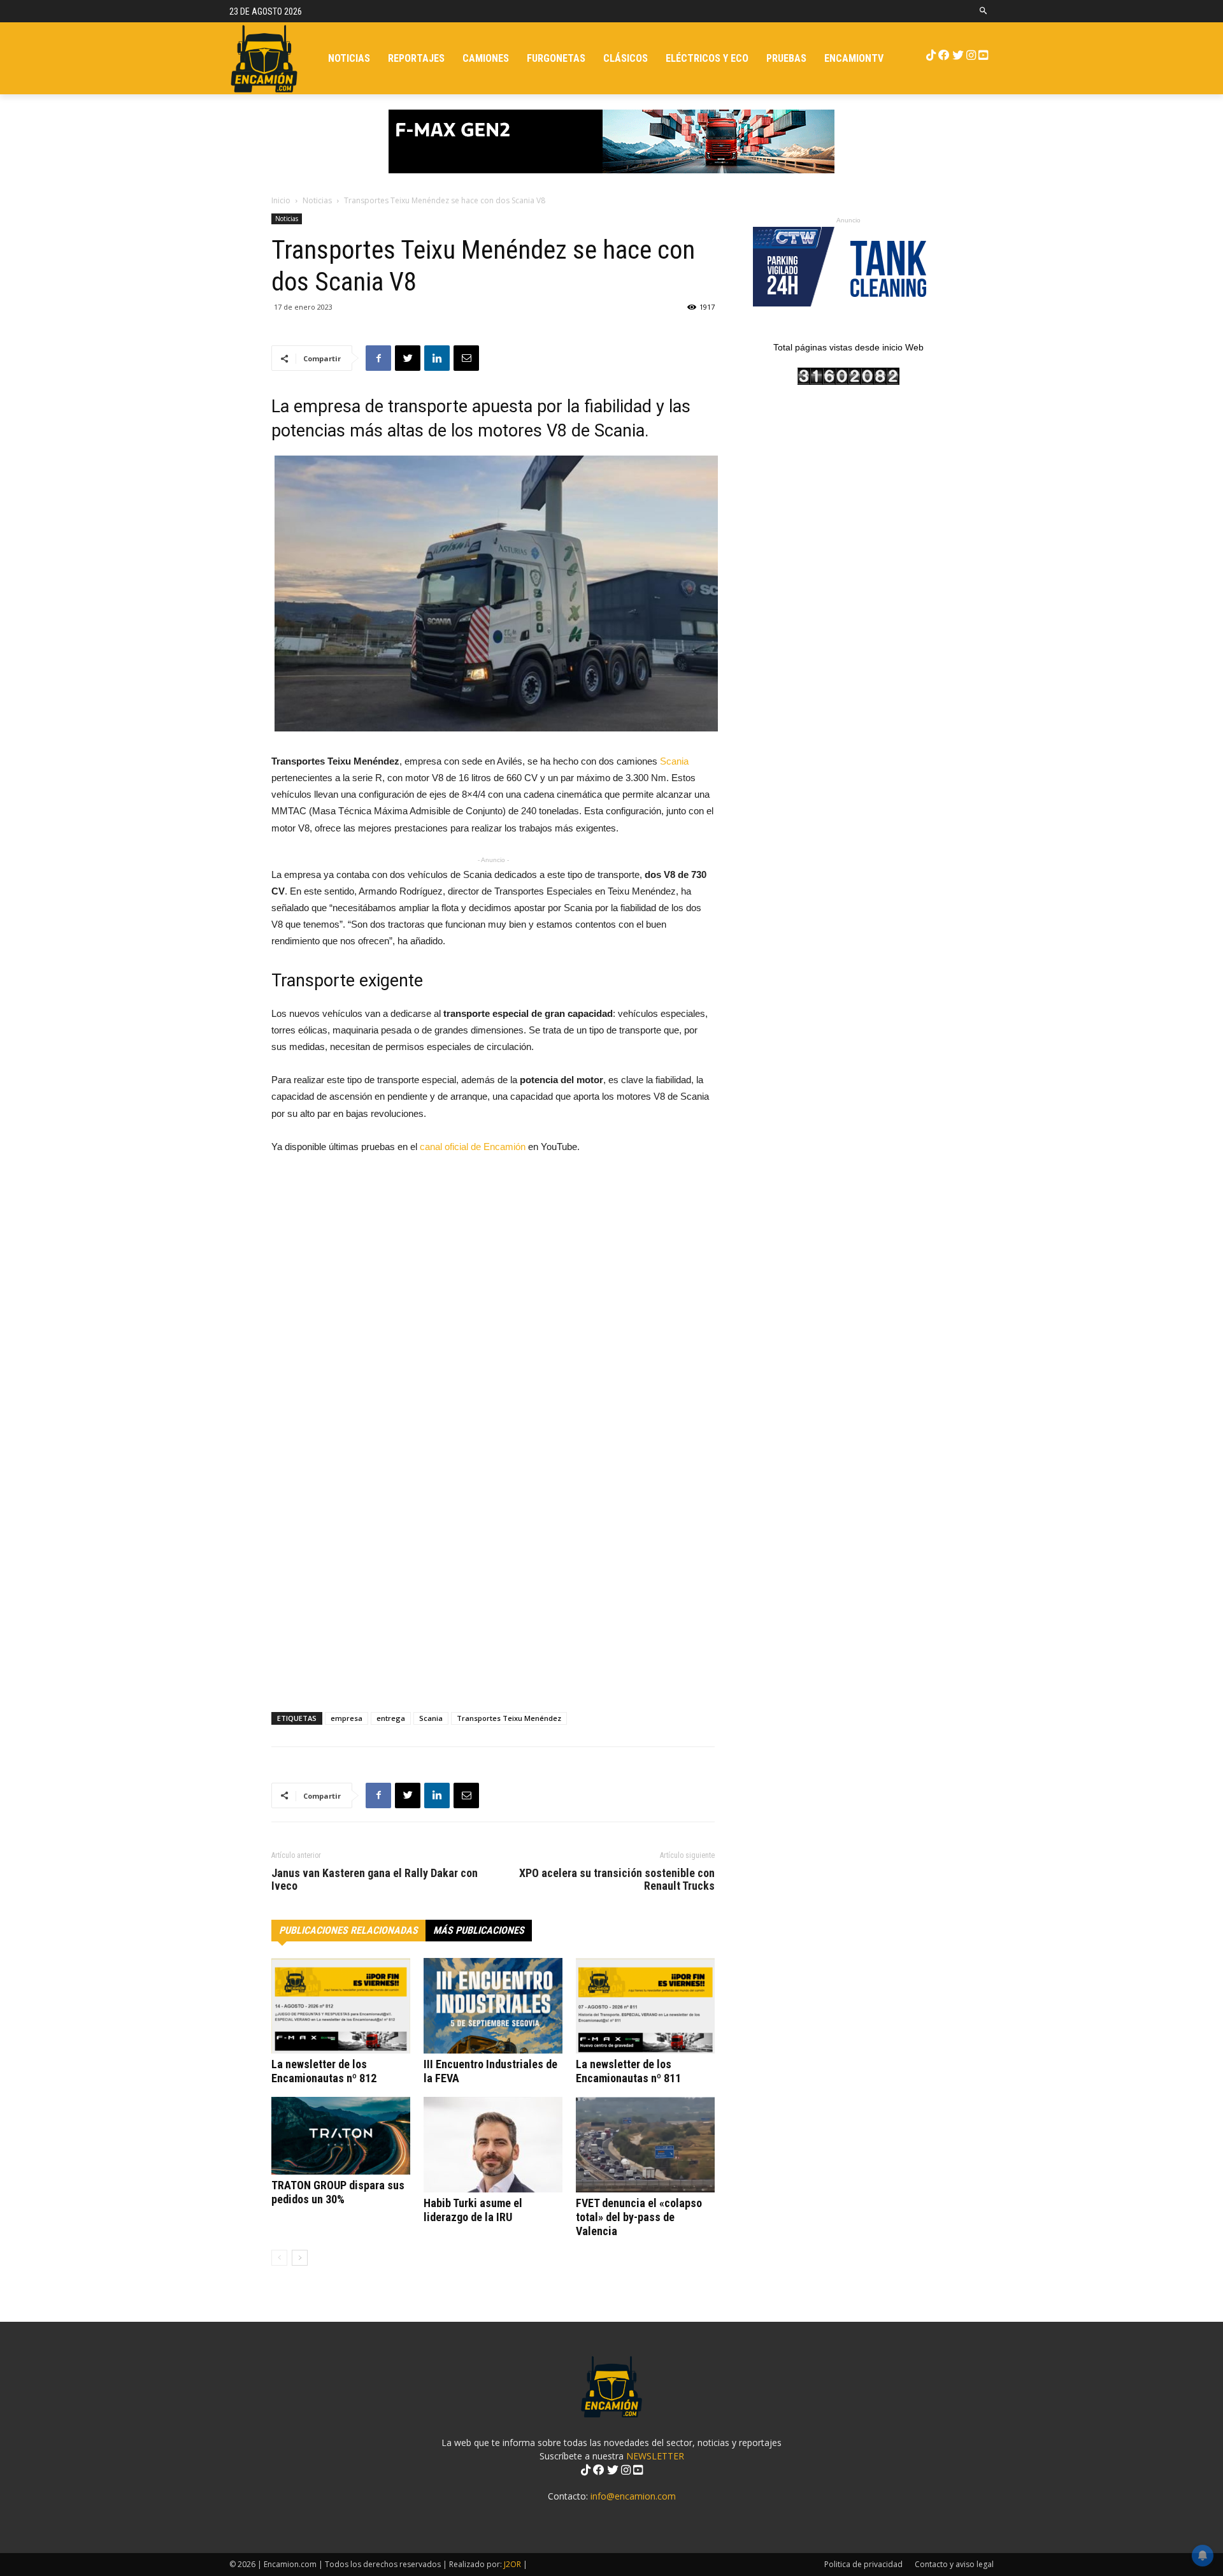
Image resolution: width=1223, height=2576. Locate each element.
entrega (391, 1718)
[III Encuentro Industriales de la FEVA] (493, 2006)
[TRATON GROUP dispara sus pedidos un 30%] (341, 2136)
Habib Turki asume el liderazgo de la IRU (473, 2210)
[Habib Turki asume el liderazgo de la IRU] (493, 2145)
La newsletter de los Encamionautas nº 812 (324, 2071)
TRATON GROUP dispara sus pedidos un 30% (338, 2192)
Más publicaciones (479, 1930)
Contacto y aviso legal (954, 2564)
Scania (674, 761)
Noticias (317, 200)
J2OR (512, 2564)
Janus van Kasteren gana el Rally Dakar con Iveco (375, 1880)
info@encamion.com (633, 2496)
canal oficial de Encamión (473, 1147)
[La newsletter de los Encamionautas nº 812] (341, 2006)
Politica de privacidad (863, 2564)
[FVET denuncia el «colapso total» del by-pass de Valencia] (645, 2145)
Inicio (281, 200)
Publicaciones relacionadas (348, 1930)
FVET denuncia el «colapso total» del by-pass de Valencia (639, 2217)
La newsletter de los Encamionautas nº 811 (628, 2071)
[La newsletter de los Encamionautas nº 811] (645, 2006)
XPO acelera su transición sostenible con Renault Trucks (617, 1880)
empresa (347, 1718)
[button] (984, 11)
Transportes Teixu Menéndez (509, 1718)
